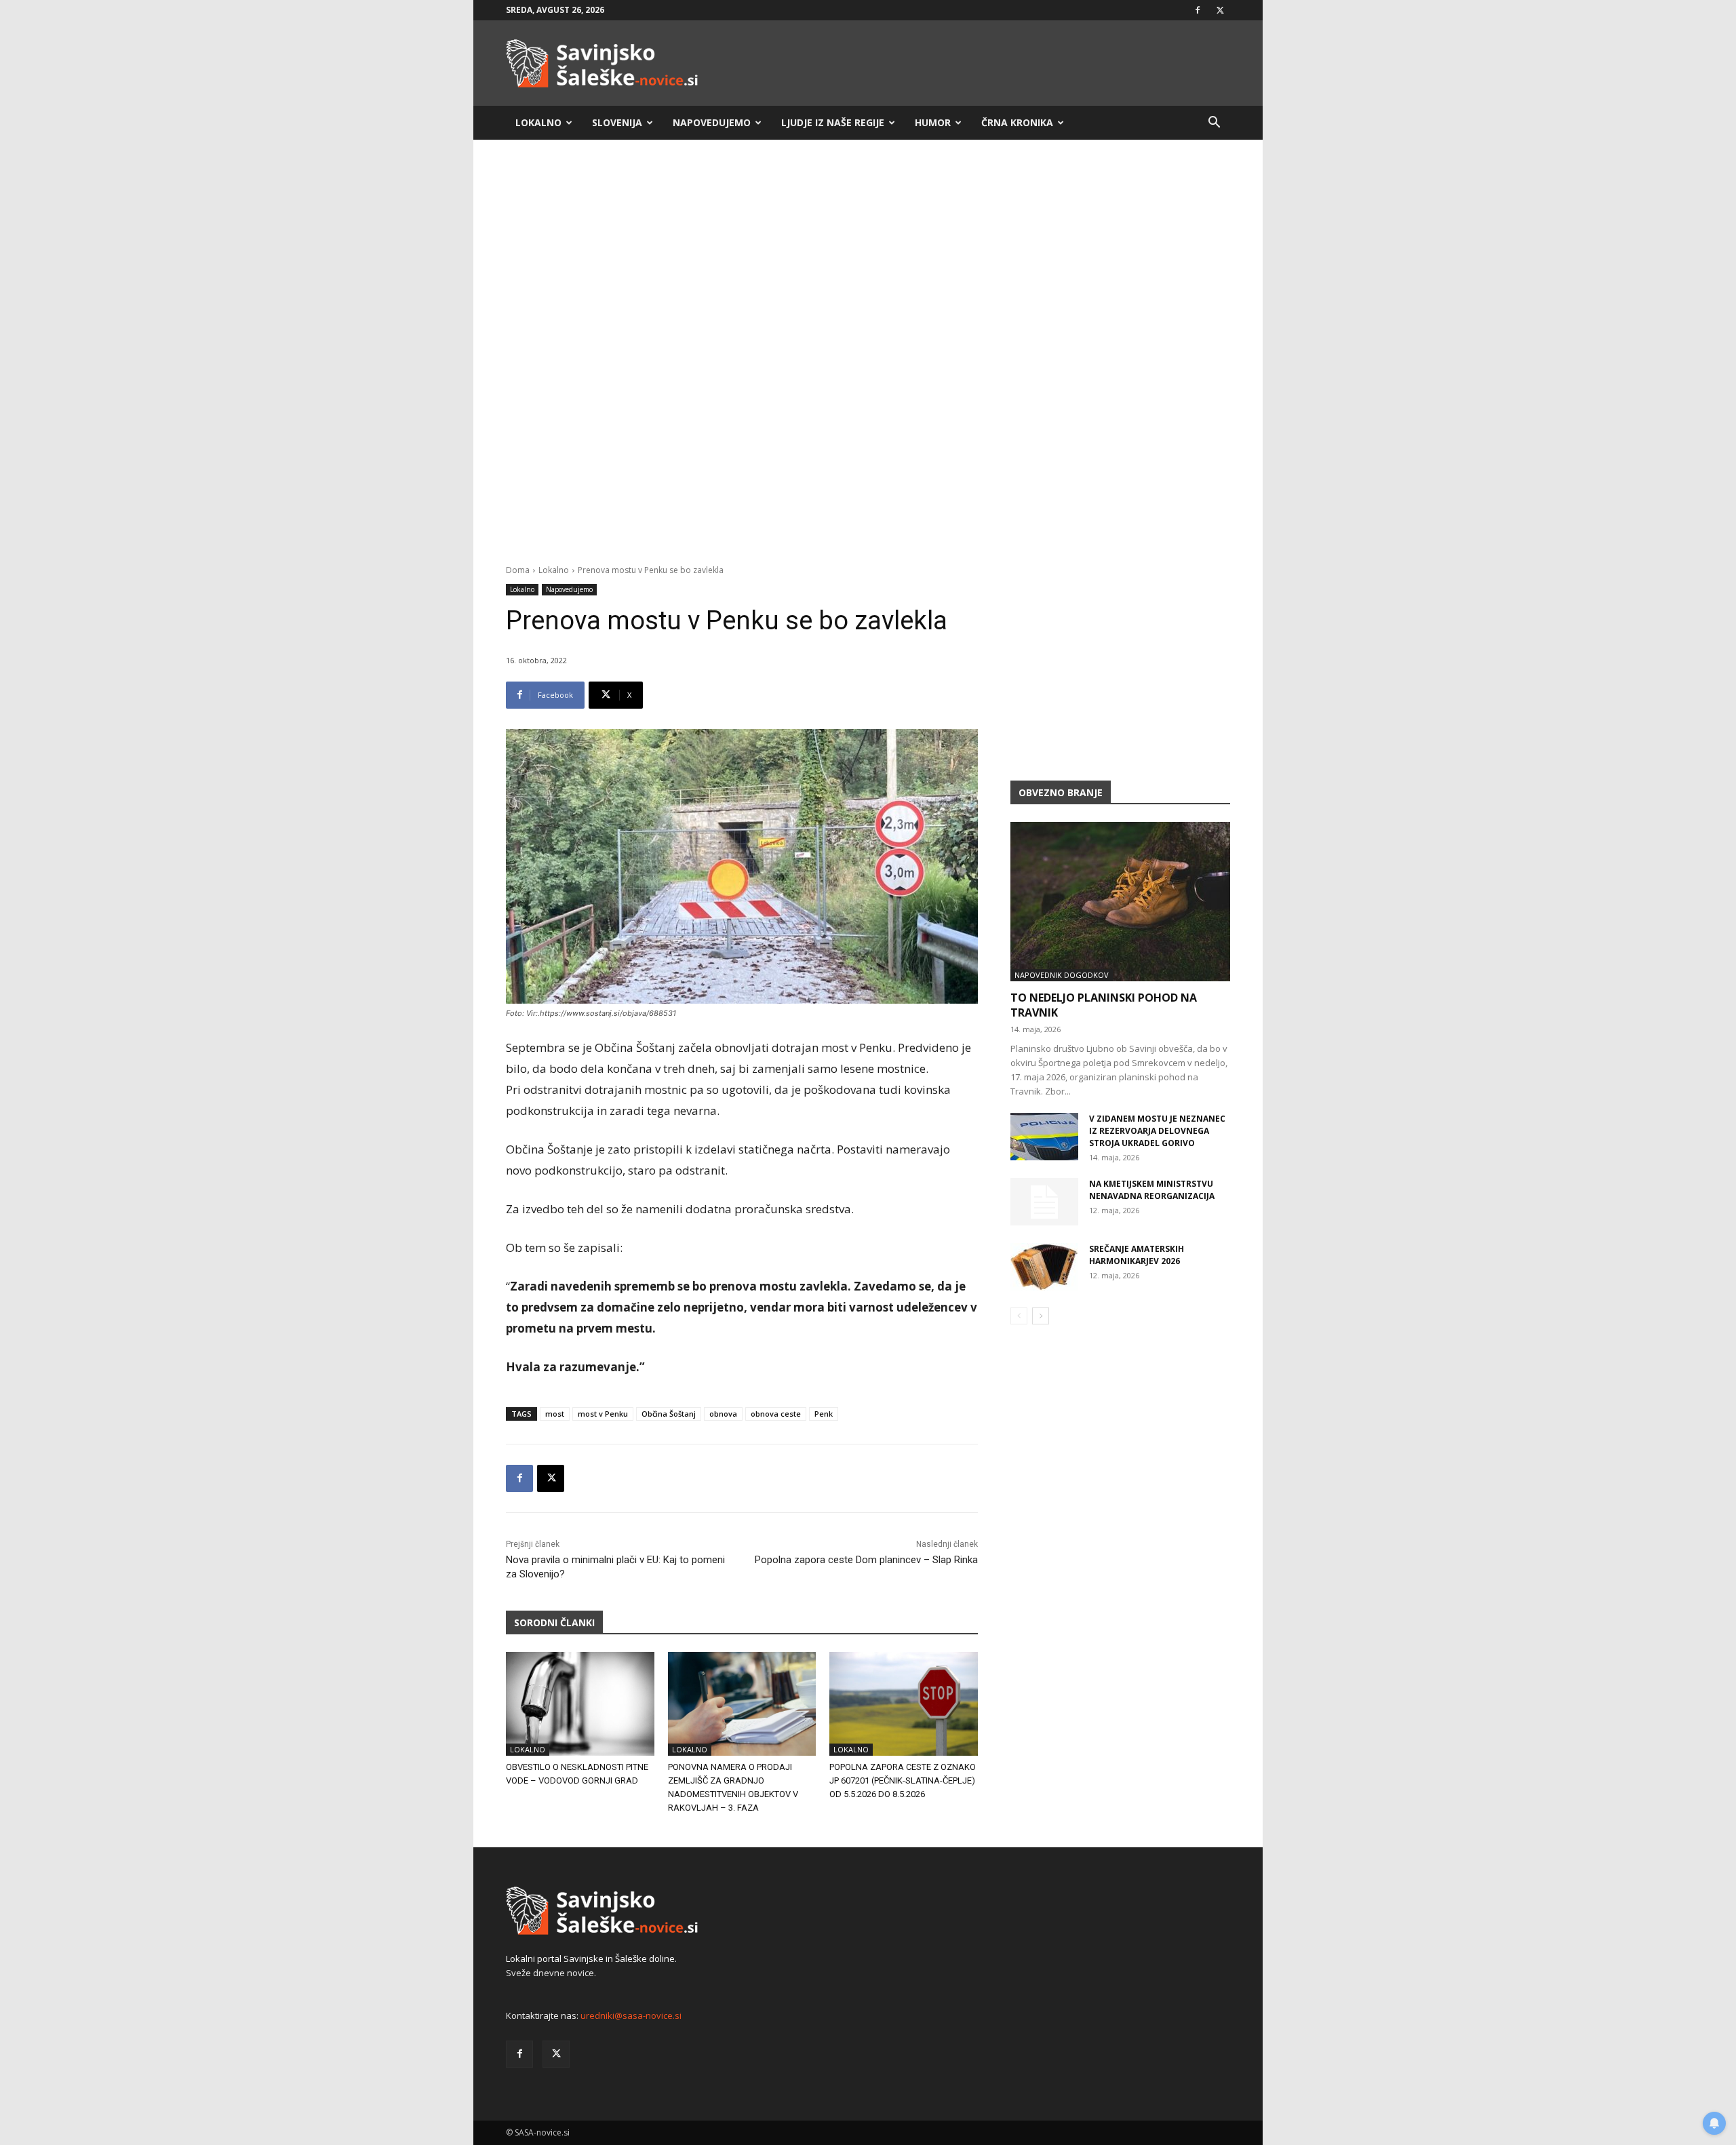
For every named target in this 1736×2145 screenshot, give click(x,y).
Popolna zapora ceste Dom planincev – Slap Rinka (866, 1560)
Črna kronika (1017, 122)
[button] (1214, 124)
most (555, 1414)
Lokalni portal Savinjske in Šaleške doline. (591, 1959)
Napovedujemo (712, 122)
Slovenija (617, 122)
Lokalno (538, 122)
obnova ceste (776, 1414)
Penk (824, 1414)
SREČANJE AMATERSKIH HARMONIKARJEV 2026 (1137, 1255)
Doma (518, 570)
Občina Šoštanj (669, 1414)
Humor (933, 122)
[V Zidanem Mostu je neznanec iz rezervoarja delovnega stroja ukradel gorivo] (1044, 1137)
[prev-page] (1019, 1316)
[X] (1220, 10)
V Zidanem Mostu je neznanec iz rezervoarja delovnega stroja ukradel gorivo (1157, 1131)
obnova (723, 1414)
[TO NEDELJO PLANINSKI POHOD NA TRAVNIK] (1120, 902)
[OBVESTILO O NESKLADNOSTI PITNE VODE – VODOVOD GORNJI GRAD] (580, 1704)
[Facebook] (1198, 10)
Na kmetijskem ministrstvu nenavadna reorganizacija (1152, 1190)
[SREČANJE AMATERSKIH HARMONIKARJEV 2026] (1044, 1267)
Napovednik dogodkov (1062, 975)
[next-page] (1041, 1316)
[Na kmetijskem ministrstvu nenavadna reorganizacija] (1044, 1202)
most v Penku (603, 1414)
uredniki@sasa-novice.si (631, 2015)
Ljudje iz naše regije (833, 122)
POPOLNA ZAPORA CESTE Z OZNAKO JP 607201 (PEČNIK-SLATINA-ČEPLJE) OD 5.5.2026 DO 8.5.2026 (903, 1780)
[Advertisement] (868, 256)
